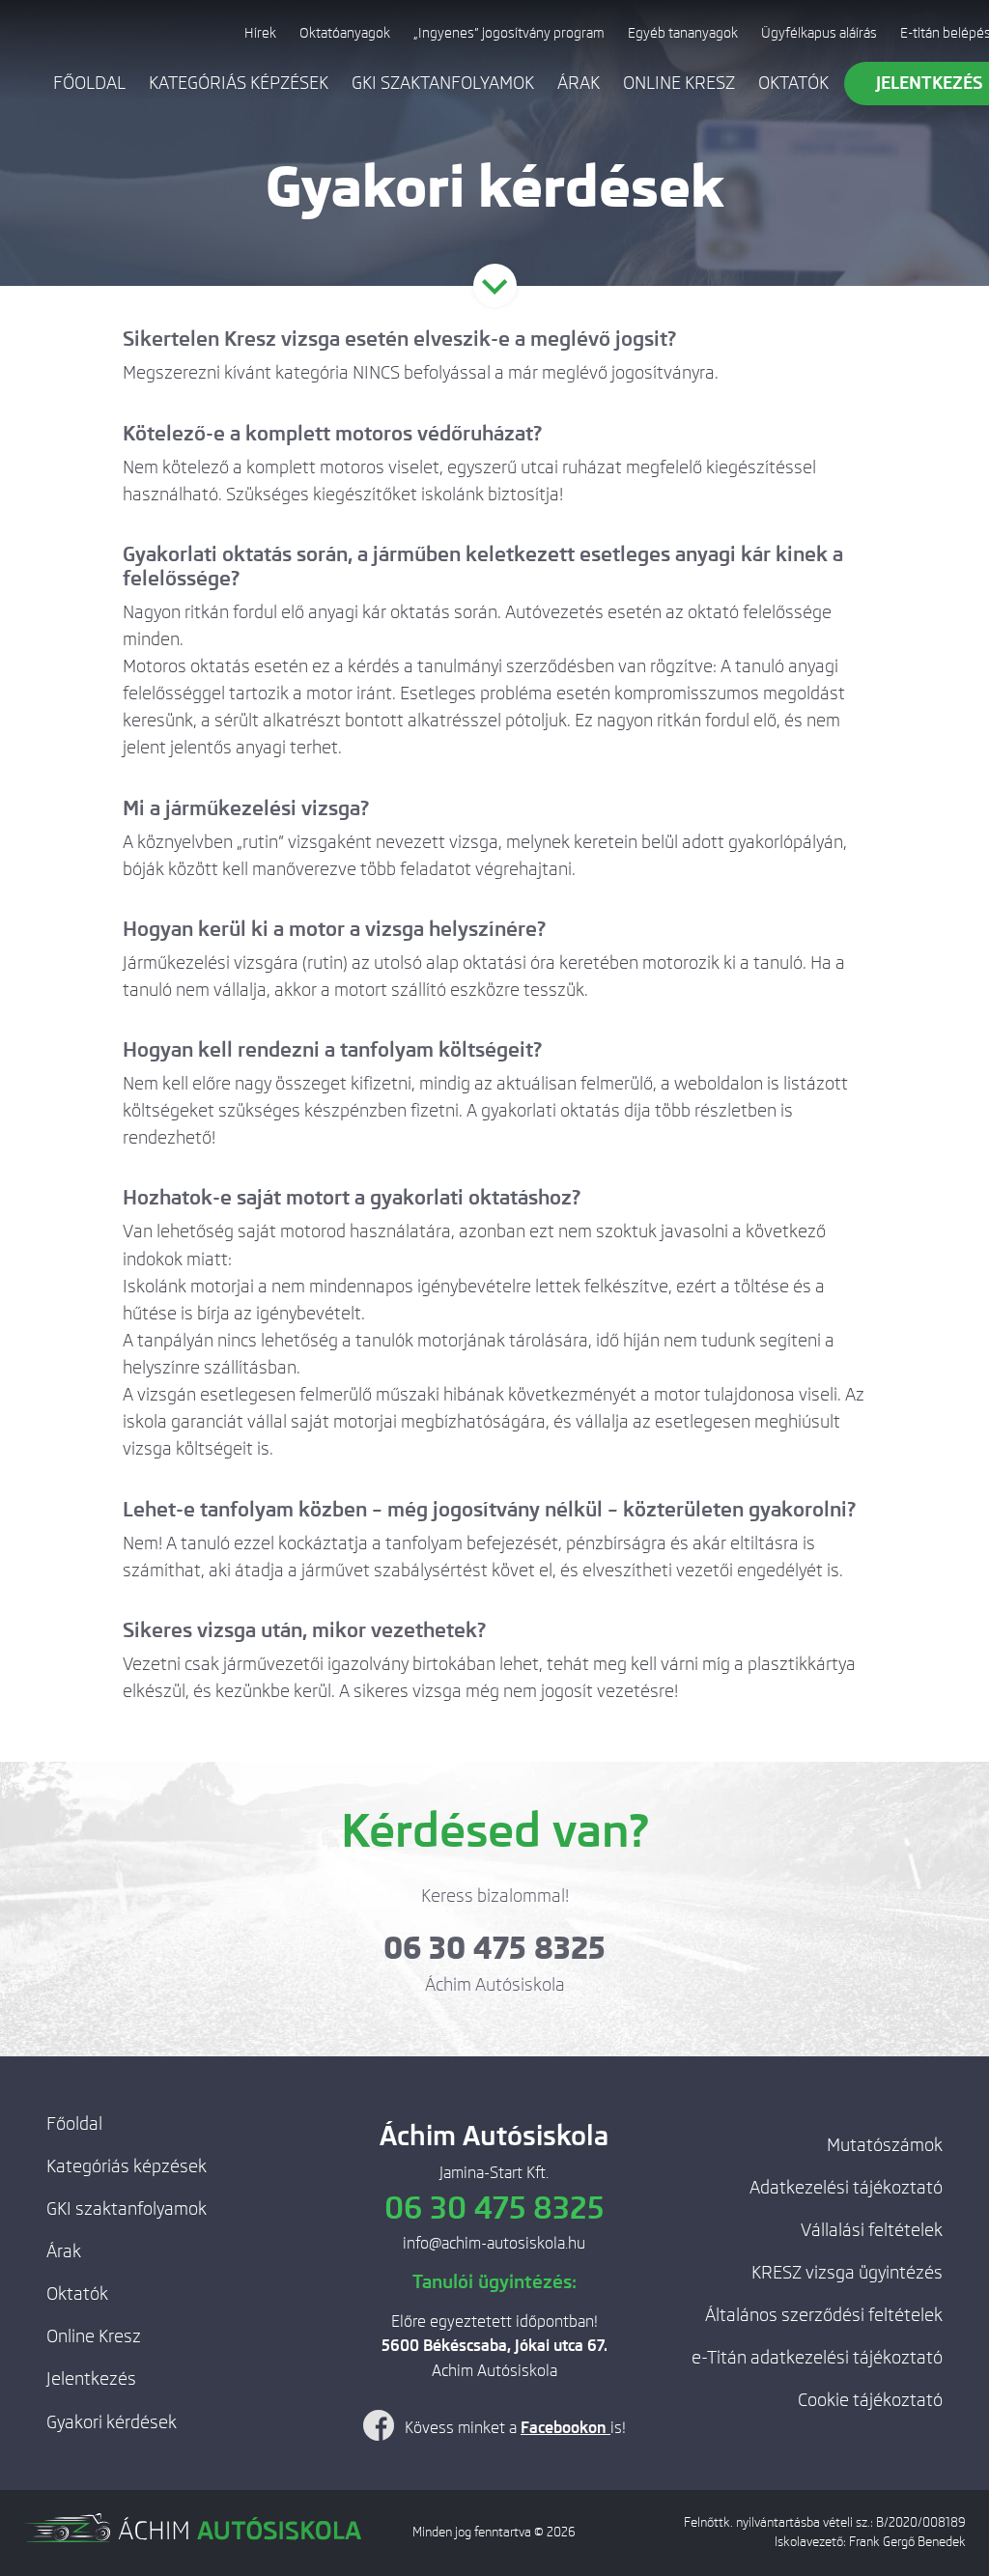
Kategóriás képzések (239, 83)
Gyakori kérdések (112, 2422)
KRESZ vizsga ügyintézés (847, 2273)
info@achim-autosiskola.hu (494, 2243)
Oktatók (793, 83)
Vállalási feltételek (872, 2230)
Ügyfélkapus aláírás (819, 33)
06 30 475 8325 (494, 1948)
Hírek (260, 33)
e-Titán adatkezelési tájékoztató (817, 2358)
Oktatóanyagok (345, 33)
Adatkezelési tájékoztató (846, 2188)
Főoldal (89, 83)
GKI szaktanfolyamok (443, 83)
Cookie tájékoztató (870, 2400)
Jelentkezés (91, 2379)
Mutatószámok (885, 2145)
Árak (579, 83)
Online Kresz (679, 83)
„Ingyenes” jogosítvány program (509, 33)
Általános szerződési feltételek (824, 2315)
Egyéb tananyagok (683, 33)
